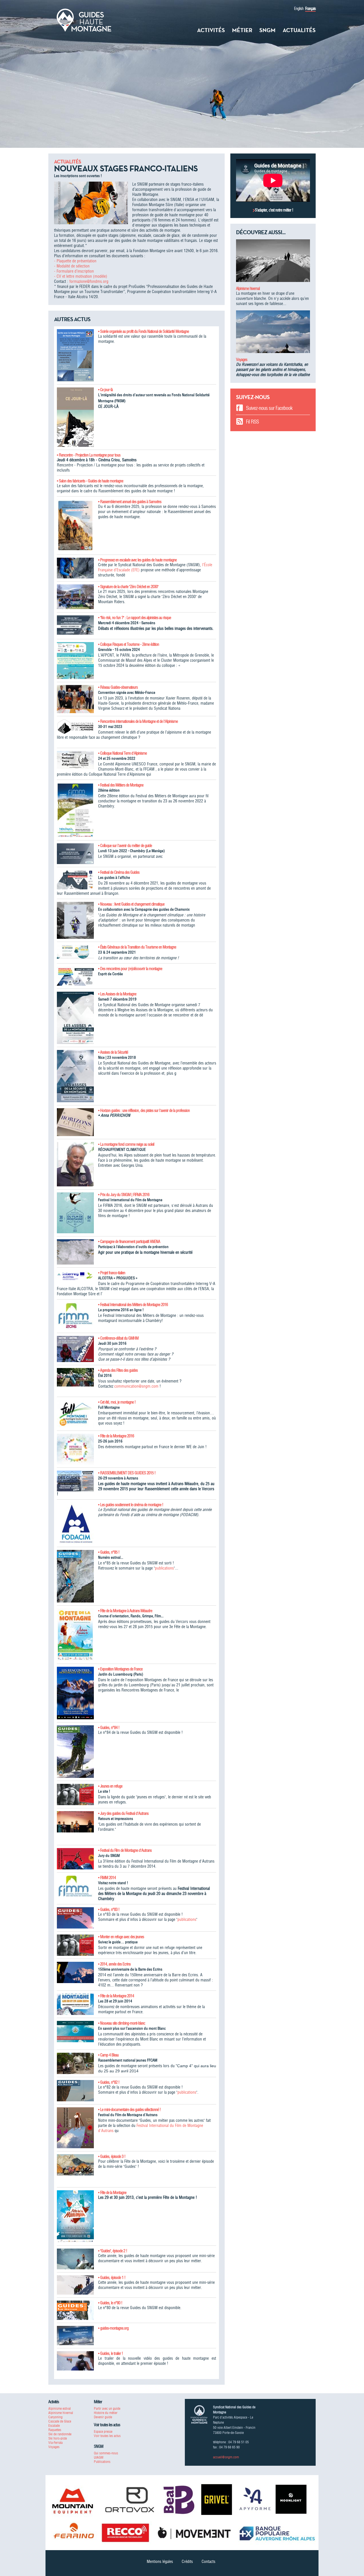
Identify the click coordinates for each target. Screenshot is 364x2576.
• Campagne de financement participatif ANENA (129, 1242)
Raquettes (55, 2430)
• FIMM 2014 (107, 1878)
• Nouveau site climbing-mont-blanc (122, 2023)
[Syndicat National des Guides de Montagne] (84, 20)
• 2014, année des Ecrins (114, 1964)
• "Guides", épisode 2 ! (113, 2251)
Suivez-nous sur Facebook (269, 408)
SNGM (267, 30)
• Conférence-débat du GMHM (118, 1338)
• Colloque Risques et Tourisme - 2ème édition (129, 644)
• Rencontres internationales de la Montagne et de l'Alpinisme (138, 721)
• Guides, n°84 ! (109, 1728)
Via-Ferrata (55, 2443)
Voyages (242, 360)
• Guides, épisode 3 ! (112, 2156)
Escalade (54, 2425)
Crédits (187, 2562)
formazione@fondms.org (89, 281)
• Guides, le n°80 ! (110, 2303)
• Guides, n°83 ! (109, 1909)
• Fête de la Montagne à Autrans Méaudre (125, 1611)
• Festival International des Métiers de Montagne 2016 (133, 1305)
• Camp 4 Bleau (108, 2055)
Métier (242, 30)
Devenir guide (103, 2417)
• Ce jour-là (105, 390)
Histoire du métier (106, 2413)
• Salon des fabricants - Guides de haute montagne (90, 481)
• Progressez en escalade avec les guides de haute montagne (137, 560)
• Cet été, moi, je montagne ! (117, 1402)
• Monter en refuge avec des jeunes (121, 1937)
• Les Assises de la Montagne (117, 994)
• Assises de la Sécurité (113, 1052)
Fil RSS (252, 422)
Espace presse (103, 2431)
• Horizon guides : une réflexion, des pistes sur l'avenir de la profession (144, 1110)
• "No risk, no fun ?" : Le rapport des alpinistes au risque (135, 618)
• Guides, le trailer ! (110, 2353)
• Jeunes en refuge (110, 1786)
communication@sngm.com (136, 1386)
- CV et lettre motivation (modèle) (81, 276)
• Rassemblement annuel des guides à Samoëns (130, 502)
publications (164, 1568)
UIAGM (99, 2457)
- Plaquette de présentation (75, 261)
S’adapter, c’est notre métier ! (274, 210)
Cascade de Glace (60, 2421)
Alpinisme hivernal (248, 288)
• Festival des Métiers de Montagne (121, 785)
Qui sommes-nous (106, 2453)
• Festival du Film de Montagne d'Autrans (125, 1850)
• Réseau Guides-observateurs (118, 687)
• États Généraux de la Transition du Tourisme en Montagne (137, 947)
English (299, 9)
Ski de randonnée (60, 2434)
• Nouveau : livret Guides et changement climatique (131, 904)
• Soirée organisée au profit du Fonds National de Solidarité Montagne (143, 331)
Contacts (208, 2562)
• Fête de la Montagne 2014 (116, 1996)
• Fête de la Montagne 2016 (116, 1436)
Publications (102, 2462)
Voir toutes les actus (107, 2436)
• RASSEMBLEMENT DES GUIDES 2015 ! (127, 1473)
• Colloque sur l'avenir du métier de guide (125, 846)
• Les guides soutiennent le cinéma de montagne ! (131, 1505)
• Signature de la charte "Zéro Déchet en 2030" (128, 587)
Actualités (299, 30)
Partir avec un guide (107, 2408)
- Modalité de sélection (72, 266)
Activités (211, 30)
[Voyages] (273, 334)
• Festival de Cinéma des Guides (119, 872)
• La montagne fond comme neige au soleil (126, 1144)
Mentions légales (160, 2562)
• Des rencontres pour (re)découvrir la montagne (130, 969)
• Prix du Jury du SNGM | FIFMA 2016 (124, 1195)
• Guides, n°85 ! (109, 1552)
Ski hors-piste (58, 2438)
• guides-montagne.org (113, 2328)
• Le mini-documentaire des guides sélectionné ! (129, 2110)
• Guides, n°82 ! (109, 2082)
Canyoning (55, 2417)
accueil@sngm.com (226, 2457)
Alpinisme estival (60, 2408)
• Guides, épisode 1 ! (112, 2278)
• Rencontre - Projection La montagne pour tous (89, 455)
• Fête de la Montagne (112, 2193)
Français (310, 9)
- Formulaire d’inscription (74, 271)
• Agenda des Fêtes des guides (118, 1370)
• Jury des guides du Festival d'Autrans (123, 1813)
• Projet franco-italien (112, 1273)
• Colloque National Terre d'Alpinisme (122, 753)
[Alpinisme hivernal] (273, 263)
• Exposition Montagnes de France (120, 1669)
